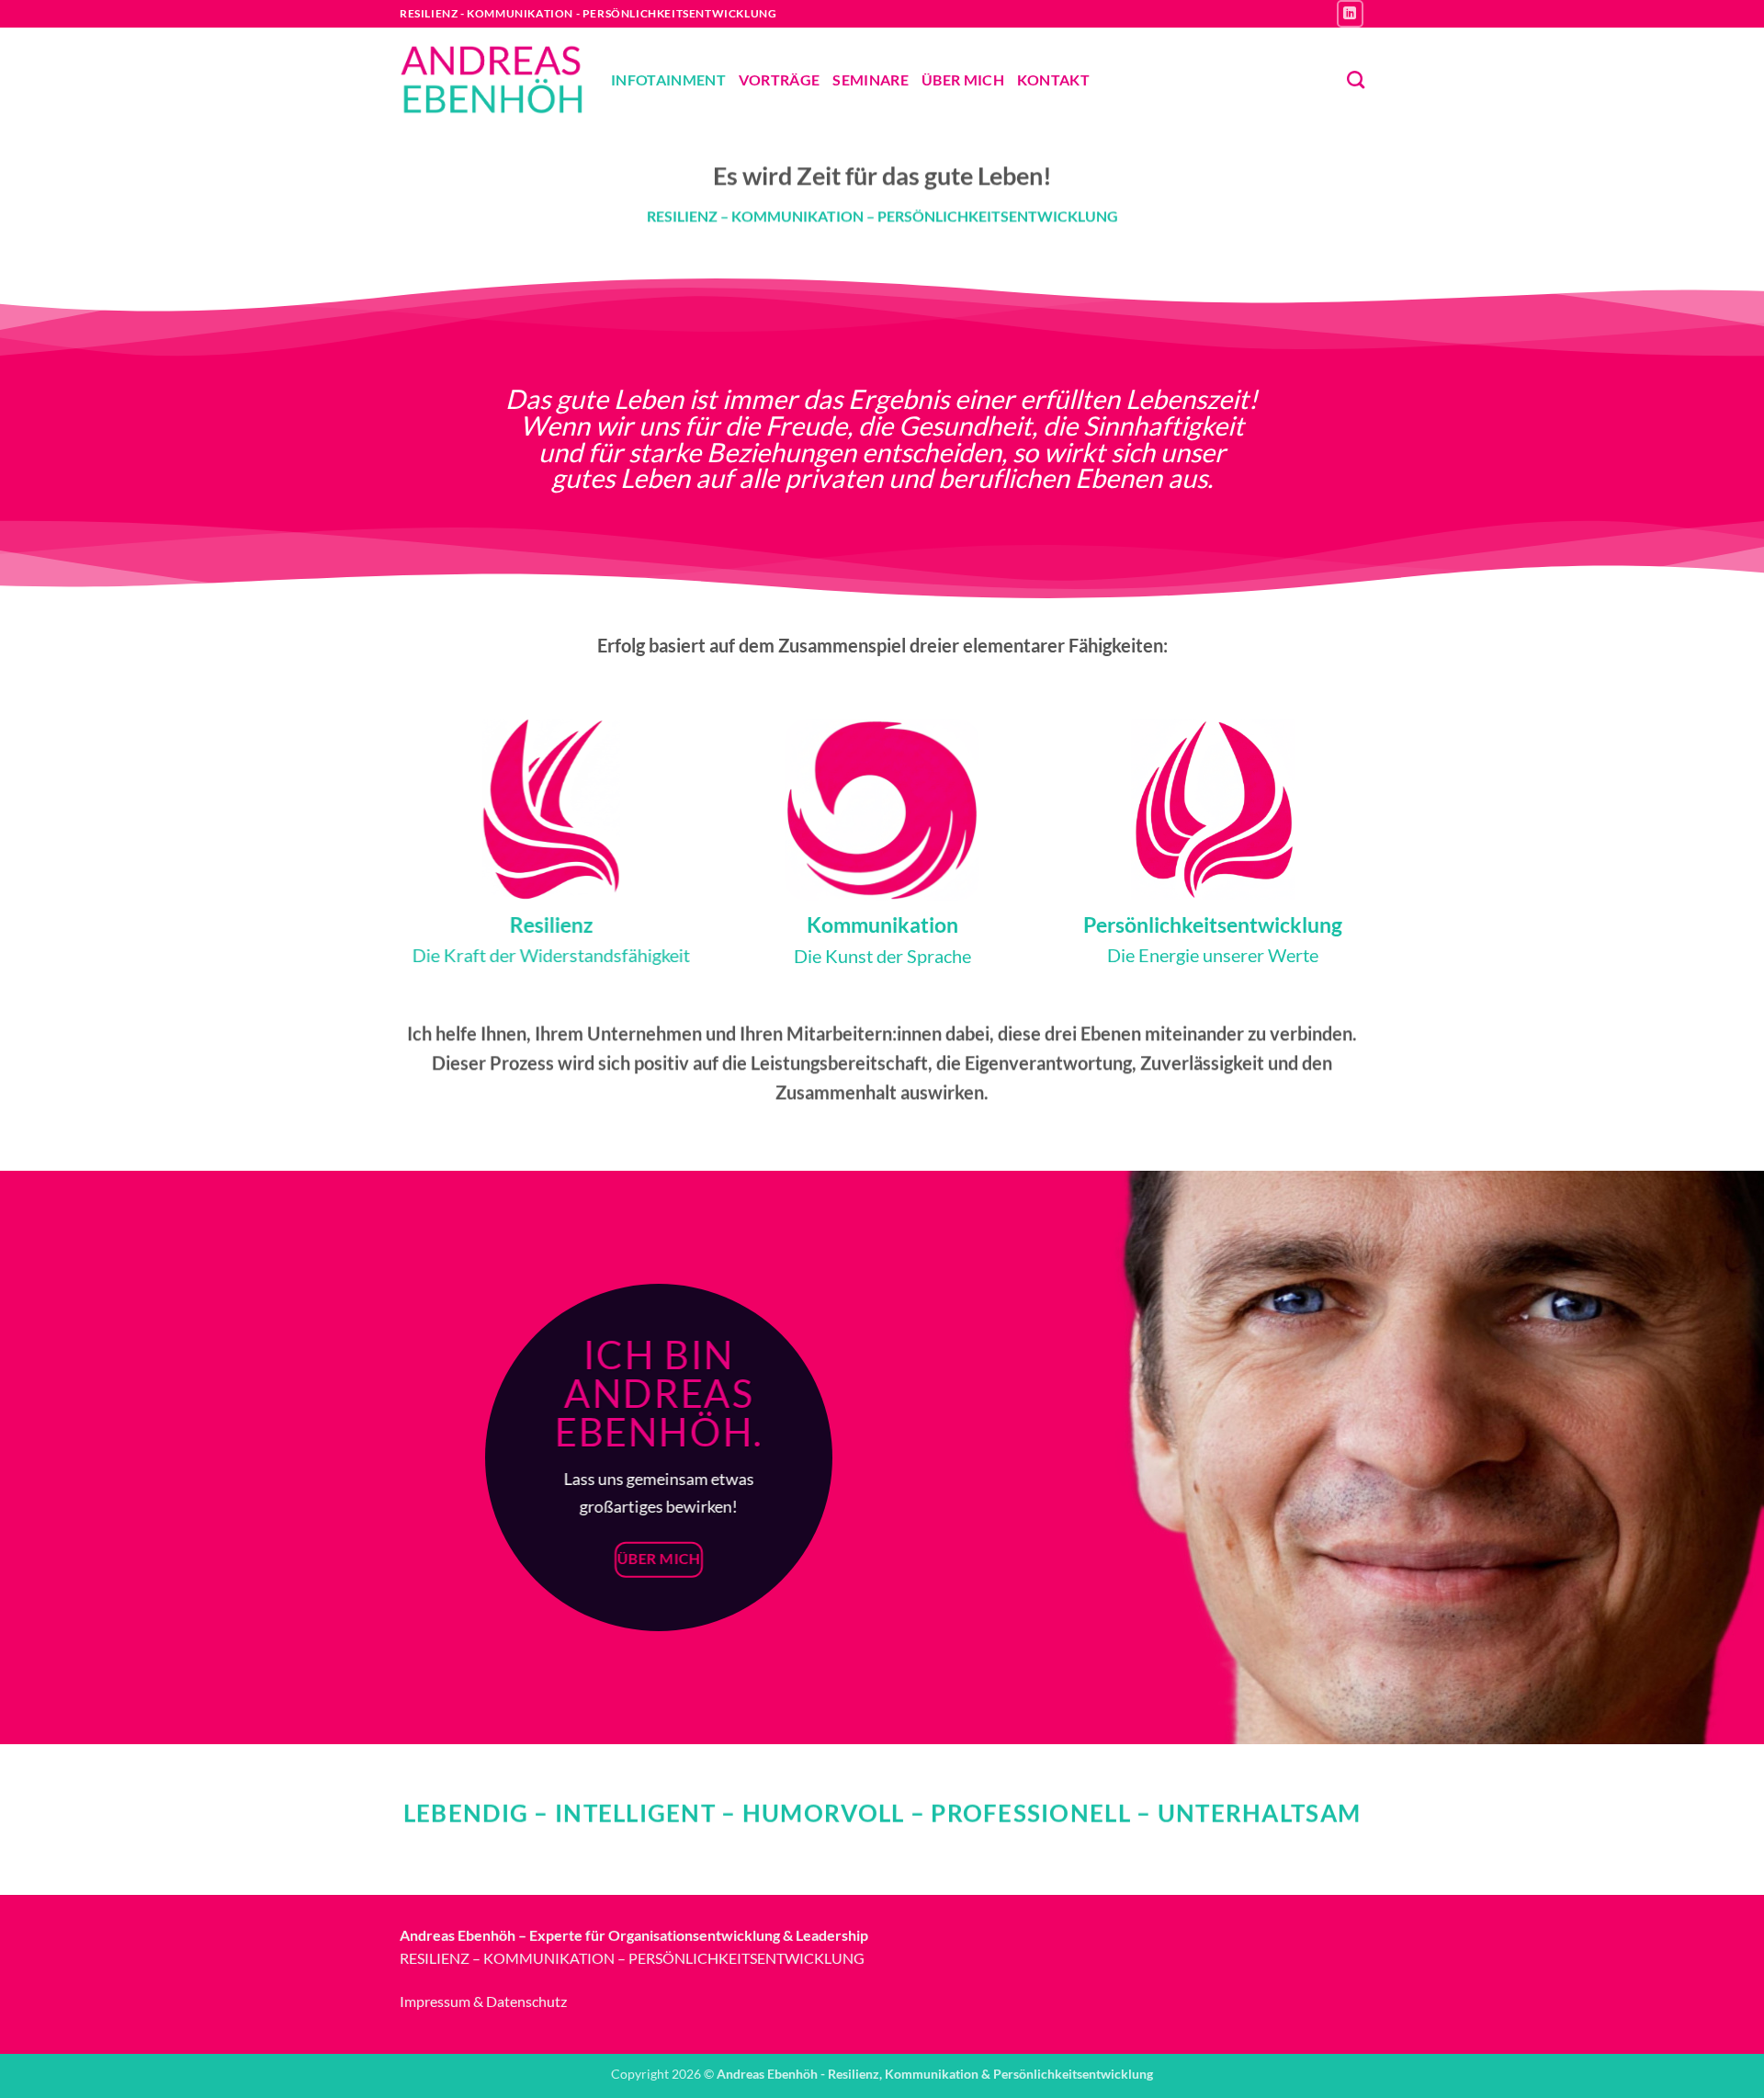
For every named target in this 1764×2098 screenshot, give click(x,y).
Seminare (871, 79)
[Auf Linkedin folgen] (1350, 13)
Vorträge (780, 79)
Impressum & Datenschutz (483, 2001)
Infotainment (668, 79)
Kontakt (1053, 79)
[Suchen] (1356, 79)
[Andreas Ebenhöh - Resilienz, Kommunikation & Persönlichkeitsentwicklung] (492, 79)
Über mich (963, 79)
